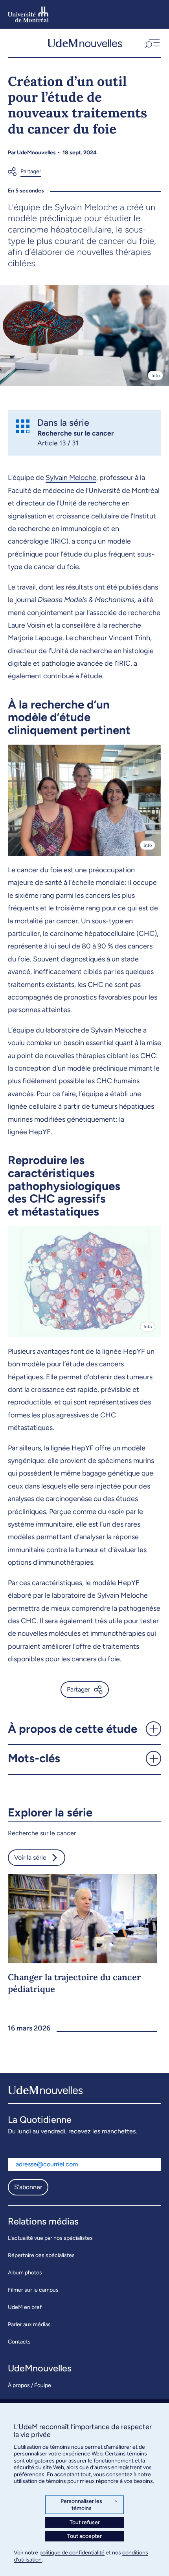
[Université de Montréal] (28, 14)
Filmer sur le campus (33, 2290)
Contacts (19, 2342)
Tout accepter (84, 2536)
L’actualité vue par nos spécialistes (50, 2238)
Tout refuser (85, 2522)
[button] (151, 43)
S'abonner (28, 2187)
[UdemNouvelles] (84, 43)
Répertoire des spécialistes (41, 2255)
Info (155, 375)
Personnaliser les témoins (89, 2505)
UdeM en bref (25, 2307)
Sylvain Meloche (71, 478)
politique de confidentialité (72, 2553)
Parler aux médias (29, 2324)
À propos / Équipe (29, 2385)
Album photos (25, 2273)
